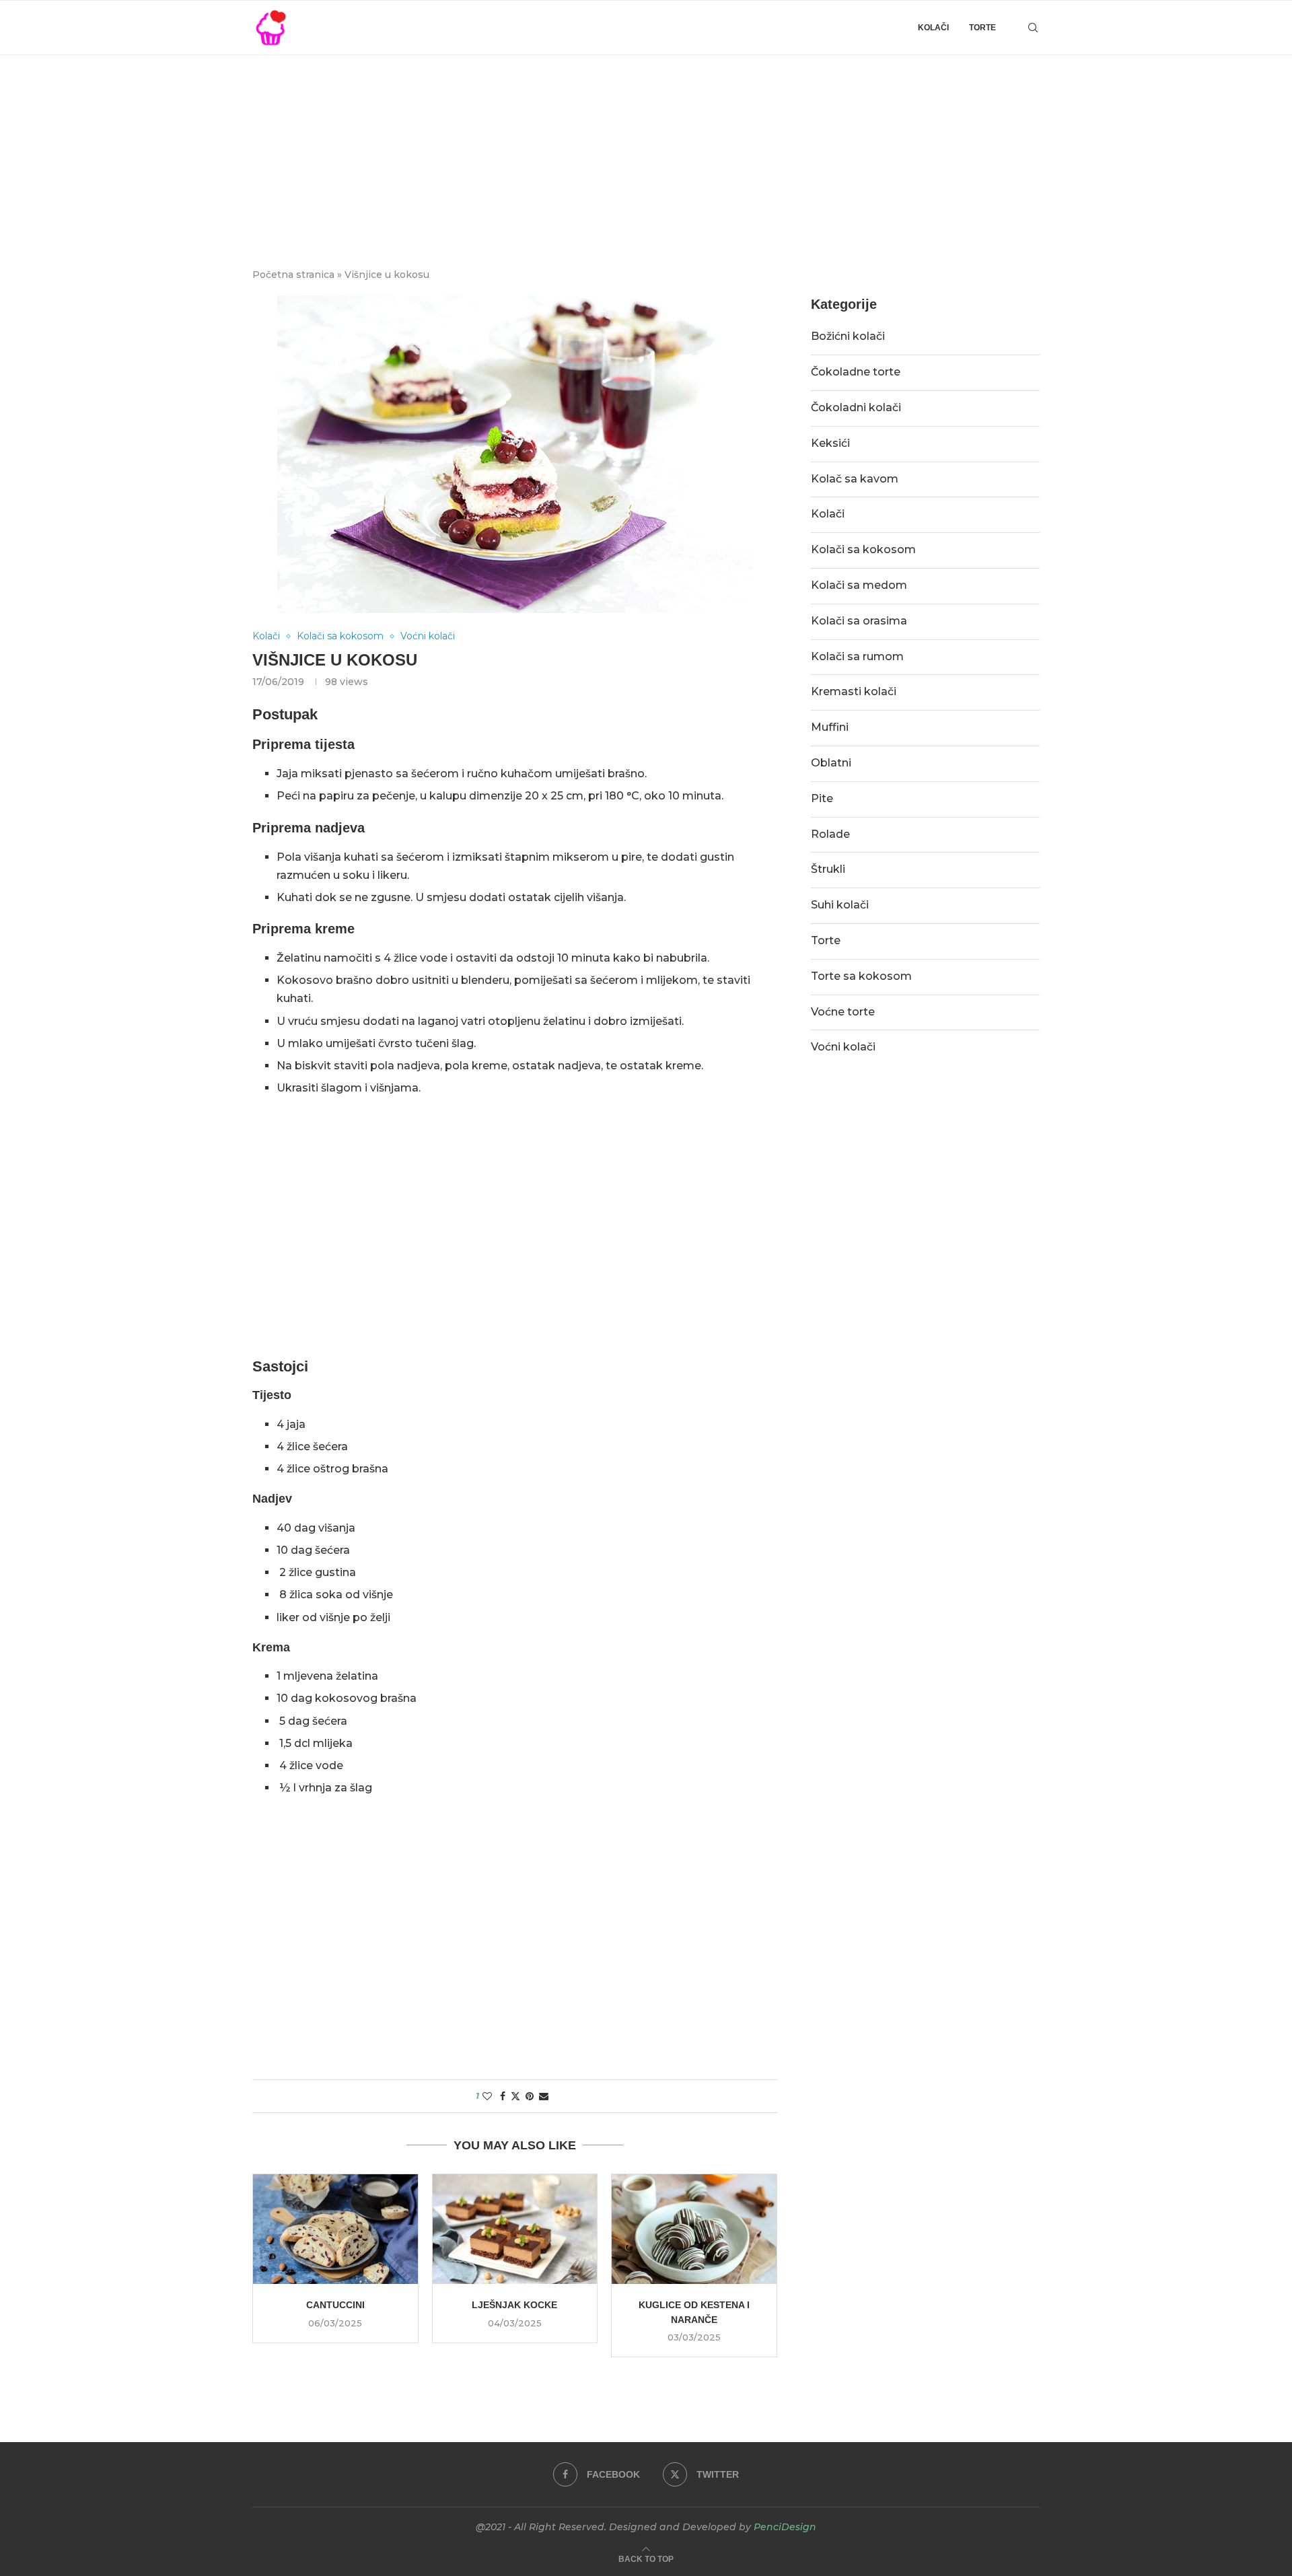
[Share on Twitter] (515, 2096)
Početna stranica (293, 275)
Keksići (830, 443)
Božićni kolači (848, 336)
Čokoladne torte (856, 372)
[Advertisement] (646, 156)
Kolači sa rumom (857, 656)
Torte (982, 28)
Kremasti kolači (854, 691)
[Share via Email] (544, 2096)
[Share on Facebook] (503, 2096)
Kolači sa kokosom (863, 549)
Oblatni (831, 763)
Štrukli (828, 869)
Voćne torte (843, 1012)
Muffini (830, 727)
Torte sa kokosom (861, 976)
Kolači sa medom (859, 585)
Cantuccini (335, 2305)
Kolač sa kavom (855, 479)
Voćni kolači (843, 1047)
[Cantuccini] (335, 2229)
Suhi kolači (840, 905)
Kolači (933, 28)
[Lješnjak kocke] (515, 2229)
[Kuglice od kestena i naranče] (694, 2229)
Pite (822, 798)
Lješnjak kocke (514, 2305)
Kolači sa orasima (859, 621)
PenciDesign (785, 2527)
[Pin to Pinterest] (530, 2096)
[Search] (1033, 28)
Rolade (830, 834)
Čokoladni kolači (856, 407)
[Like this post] (487, 2096)
